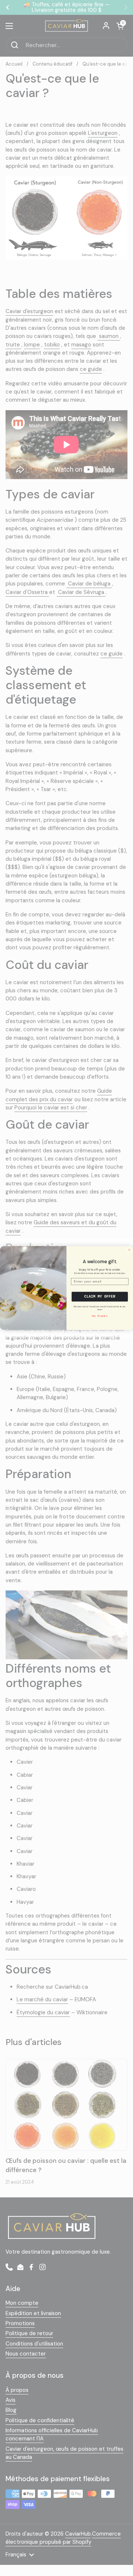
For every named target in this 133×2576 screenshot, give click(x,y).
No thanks (100, 1316)
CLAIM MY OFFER (100, 1297)
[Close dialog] (129, 1250)
